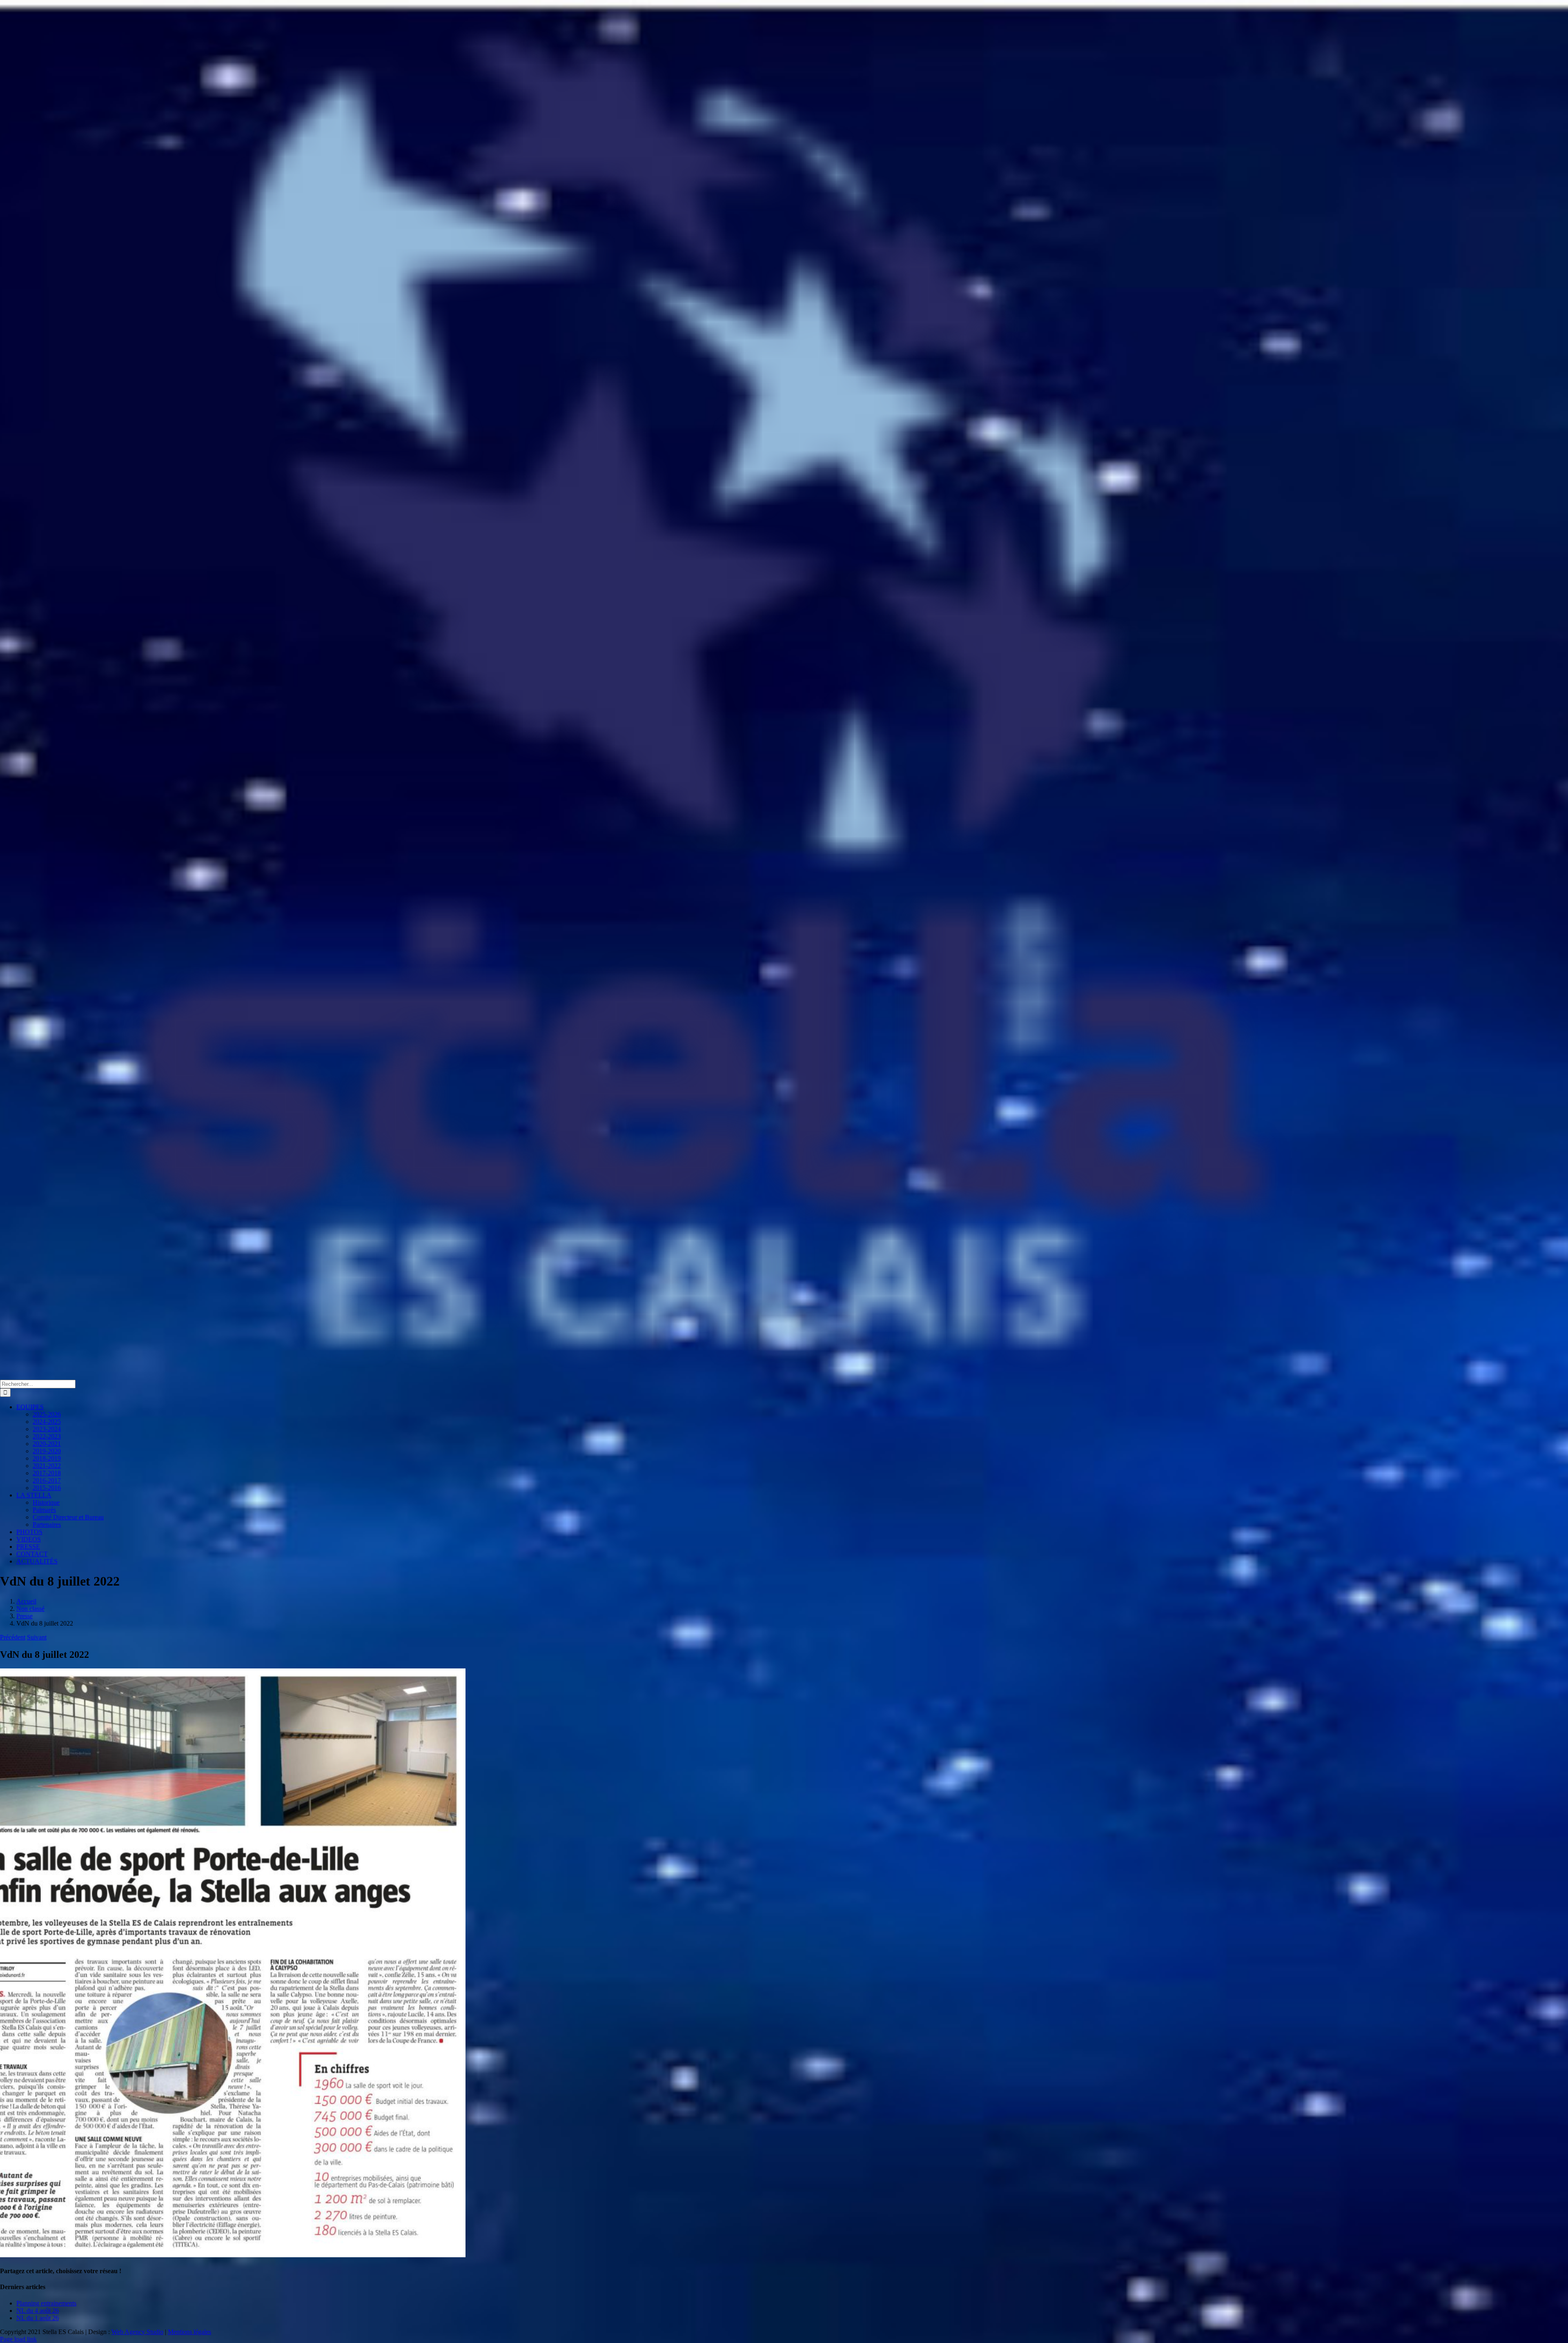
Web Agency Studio (137, 2332)
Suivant (37, 1637)
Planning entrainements (46, 2303)
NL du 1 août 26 (38, 2318)
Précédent (13, 1637)
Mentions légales (189, 2332)
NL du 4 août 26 (38, 2311)
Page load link (18, 2339)
